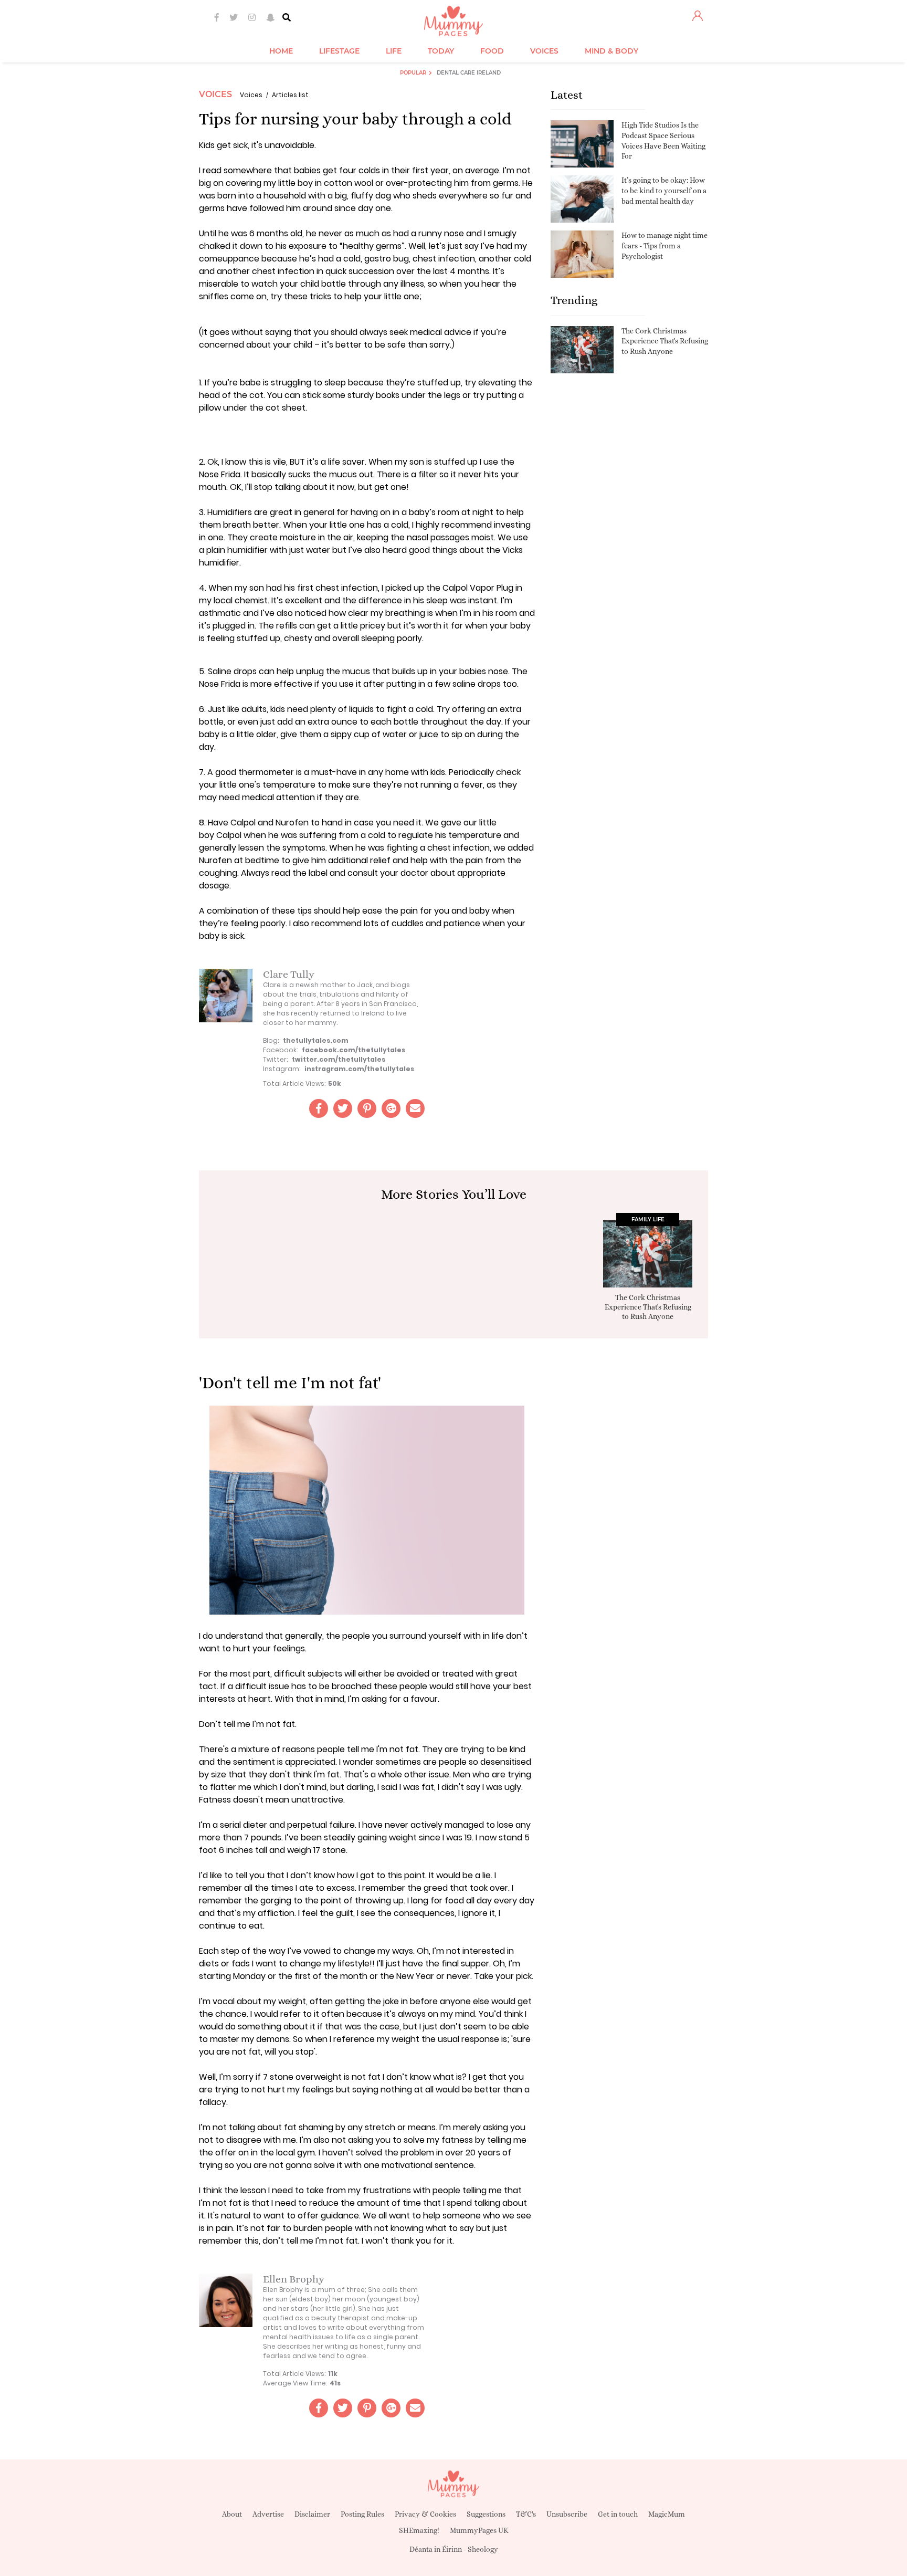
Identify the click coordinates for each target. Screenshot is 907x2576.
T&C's (526, 2514)
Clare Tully (289, 974)
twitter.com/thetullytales (339, 1059)
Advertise (268, 2514)
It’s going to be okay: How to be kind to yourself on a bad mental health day (664, 190)
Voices (215, 94)
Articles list (290, 95)
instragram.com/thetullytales (359, 1069)
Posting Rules (362, 2514)
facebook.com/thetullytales (354, 1050)
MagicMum (667, 2514)
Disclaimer (312, 2514)
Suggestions (486, 2514)
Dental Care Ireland (469, 73)
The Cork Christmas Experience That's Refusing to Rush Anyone (665, 341)
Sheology (483, 2549)
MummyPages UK (479, 2530)
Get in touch (618, 2514)
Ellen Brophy (294, 2279)
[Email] (415, 1108)
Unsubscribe (567, 2514)
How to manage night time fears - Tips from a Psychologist (665, 245)
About (232, 2514)
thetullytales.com (316, 1040)
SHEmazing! (419, 2530)
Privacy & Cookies (425, 2514)
